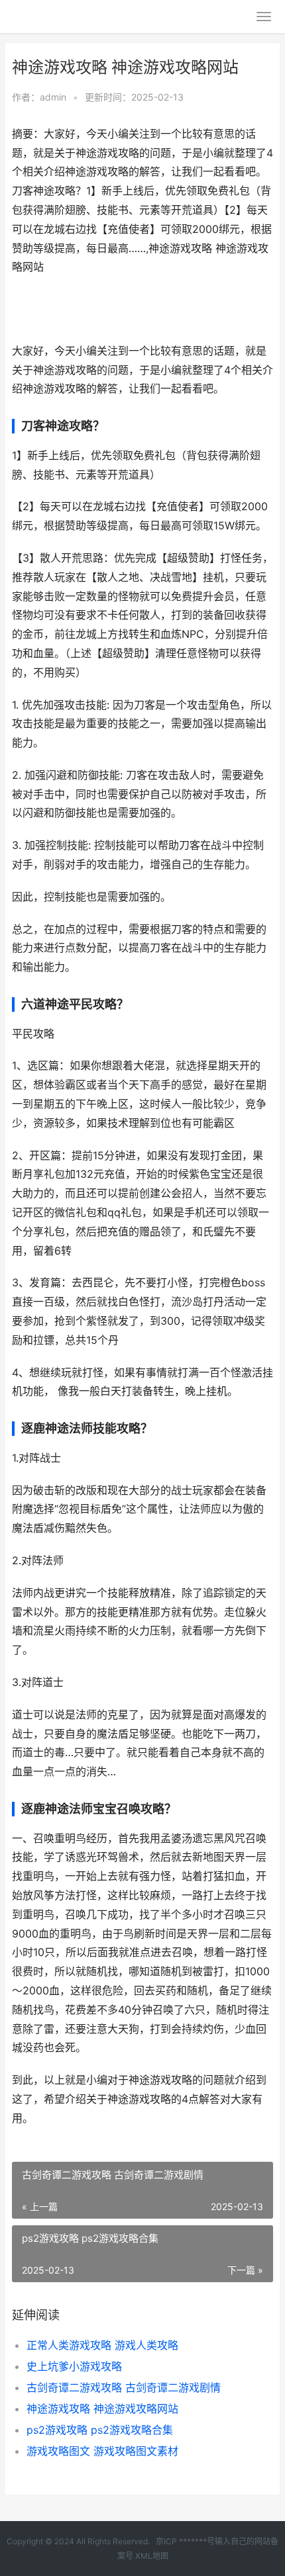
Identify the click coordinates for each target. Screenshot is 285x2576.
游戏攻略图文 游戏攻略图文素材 (102, 2451)
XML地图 (152, 2556)
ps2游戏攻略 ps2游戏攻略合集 (100, 2430)
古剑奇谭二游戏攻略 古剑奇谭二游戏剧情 (124, 2387)
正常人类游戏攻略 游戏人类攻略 (102, 2345)
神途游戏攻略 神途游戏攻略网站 (102, 2409)
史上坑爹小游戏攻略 (74, 2366)
